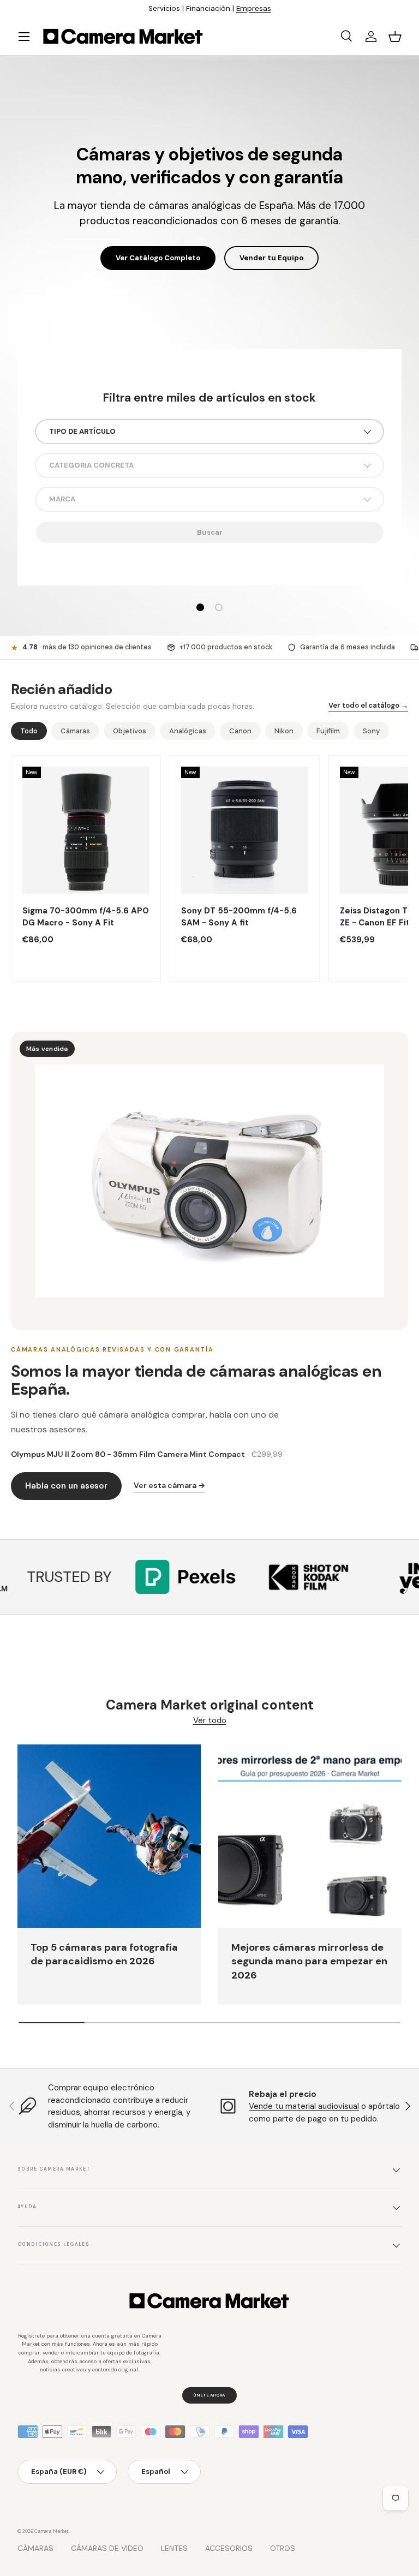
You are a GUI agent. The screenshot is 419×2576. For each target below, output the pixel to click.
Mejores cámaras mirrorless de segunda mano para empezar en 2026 (309, 1961)
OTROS (283, 2548)
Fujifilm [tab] (328, 731)
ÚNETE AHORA (209, 2395)
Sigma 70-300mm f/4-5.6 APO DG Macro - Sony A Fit (86, 917)
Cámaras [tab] (75, 731)
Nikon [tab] (284, 731)
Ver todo (210, 1720)
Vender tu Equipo (271, 247)
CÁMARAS (35, 2548)
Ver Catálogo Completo (158, 247)
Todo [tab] (29, 731)
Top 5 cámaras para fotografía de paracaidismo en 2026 (104, 1955)
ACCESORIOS (229, 2548)
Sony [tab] (371, 731)
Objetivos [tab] (130, 731)
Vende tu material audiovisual (304, 2106)
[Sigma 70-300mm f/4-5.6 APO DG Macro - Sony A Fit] (86, 830)
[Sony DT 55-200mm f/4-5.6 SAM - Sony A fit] (245, 830)
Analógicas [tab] (188, 731)
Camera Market (52, 2531)
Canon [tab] (240, 731)
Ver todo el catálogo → (368, 705)
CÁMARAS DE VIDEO (107, 2548)
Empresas (254, 8)
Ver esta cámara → (169, 1485)
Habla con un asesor (66, 1486)
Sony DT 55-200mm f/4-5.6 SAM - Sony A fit (239, 917)
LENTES (174, 2548)
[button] (395, 37)
